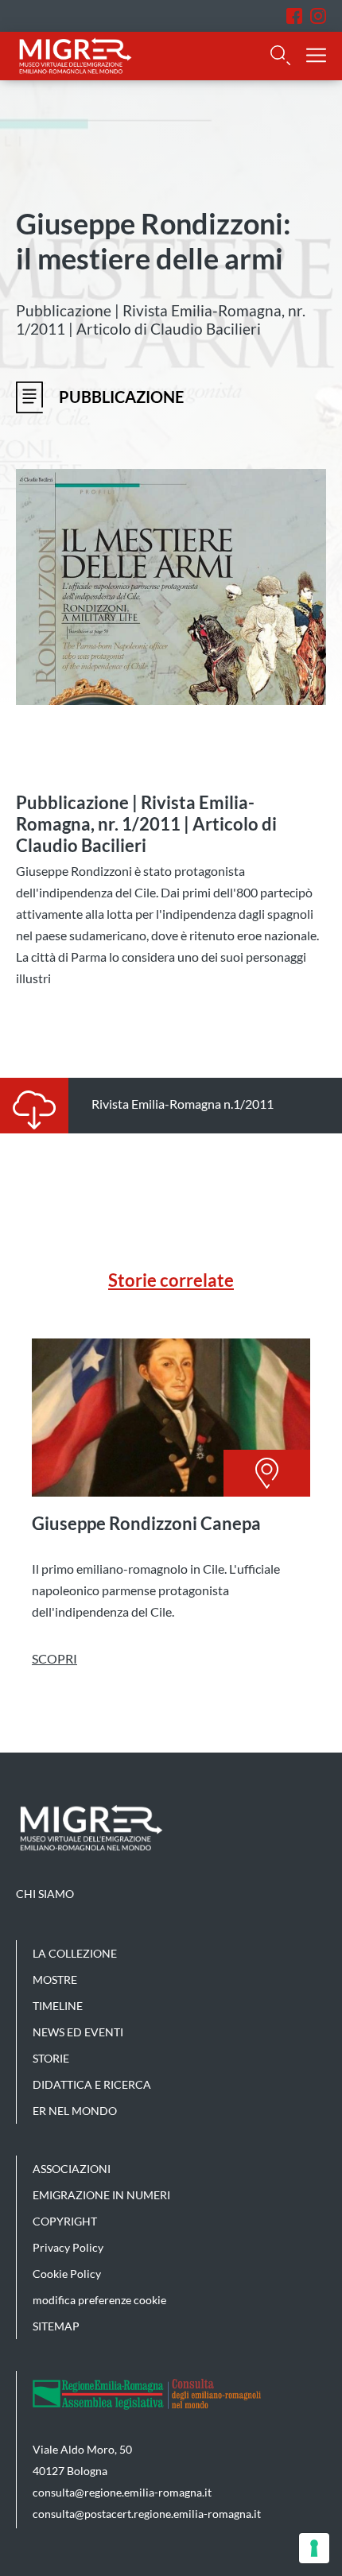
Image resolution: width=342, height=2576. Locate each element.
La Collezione (75, 1953)
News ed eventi (78, 2032)
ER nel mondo (75, 2111)
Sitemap (56, 2326)
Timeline (58, 2006)
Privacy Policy (68, 2247)
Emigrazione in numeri (101, 2195)
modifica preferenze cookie (99, 2300)
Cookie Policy (67, 2274)
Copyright (65, 2221)
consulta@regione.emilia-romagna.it (122, 2492)
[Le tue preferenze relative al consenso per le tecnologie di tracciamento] (314, 2548)
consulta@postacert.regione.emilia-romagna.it (147, 2514)
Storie (51, 2058)
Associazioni (72, 2169)
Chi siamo (45, 1894)
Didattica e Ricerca (92, 2084)
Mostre (55, 1979)
